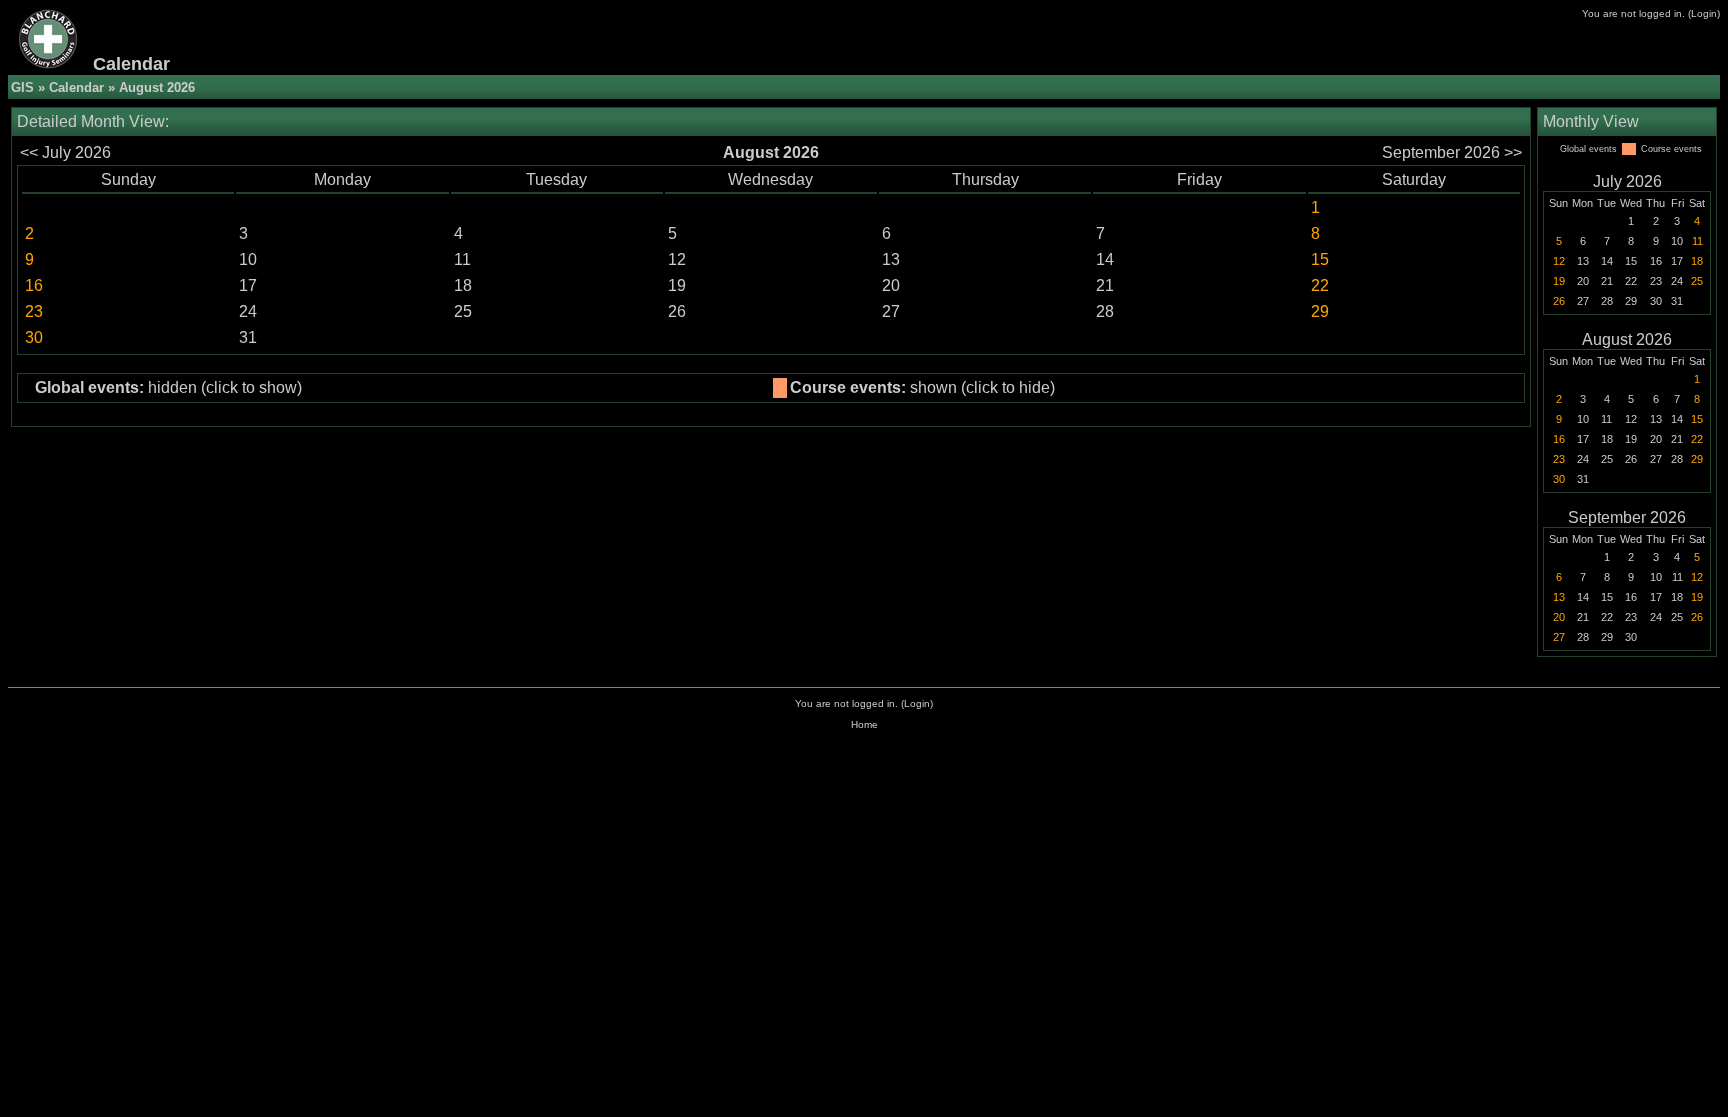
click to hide (1008, 387)
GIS (22, 87)
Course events (1671, 149)
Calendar (76, 87)
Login (1704, 13)
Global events (1588, 149)
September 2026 (1627, 517)
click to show (251, 387)
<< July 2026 (65, 152)
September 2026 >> (1452, 152)
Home (864, 724)
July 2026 (1627, 181)
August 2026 (1627, 339)
